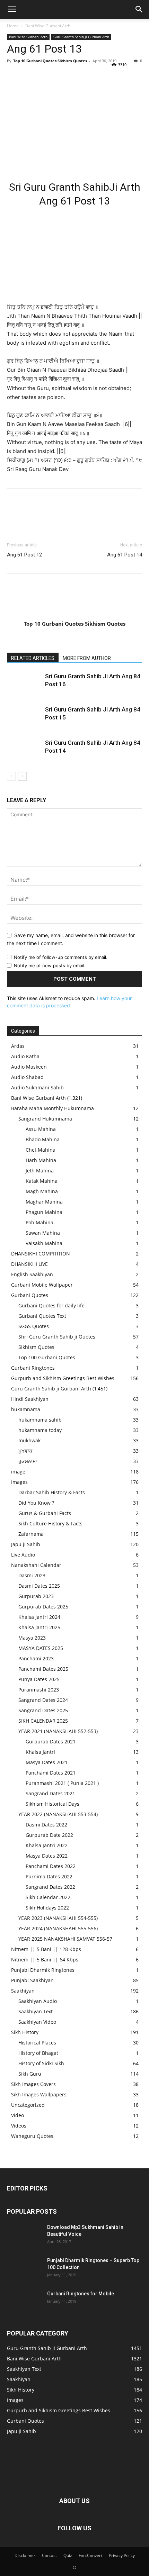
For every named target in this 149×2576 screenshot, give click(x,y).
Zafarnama (31, 1534)
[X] (30, 76)
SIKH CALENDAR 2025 (43, 1721)
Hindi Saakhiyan (30, 1399)
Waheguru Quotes (32, 2136)
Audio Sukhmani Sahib (37, 1087)
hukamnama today (40, 1430)
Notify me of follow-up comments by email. (61, 957)
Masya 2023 (32, 1638)
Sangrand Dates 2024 (43, 1700)
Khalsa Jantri (40, 1752)
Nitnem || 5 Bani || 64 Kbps (45, 1960)
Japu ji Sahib (26, 1544)
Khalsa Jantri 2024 (39, 1617)
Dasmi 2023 (32, 1575)
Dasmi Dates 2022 (46, 1825)
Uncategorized (28, 2105)
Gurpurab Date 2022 (49, 1835)
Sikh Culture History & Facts (50, 1523)
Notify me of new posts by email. (50, 965)
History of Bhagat (38, 2053)
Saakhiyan (23, 1991)
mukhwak (29, 1440)
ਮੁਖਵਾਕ (25, 1451)
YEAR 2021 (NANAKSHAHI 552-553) (58, 1731)
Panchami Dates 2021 (51, 1773)
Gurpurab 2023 (36, 1596)
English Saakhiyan (32, 1274)
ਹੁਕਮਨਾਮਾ (28, 1461)
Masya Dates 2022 (47, 1856)
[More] (78, 76)
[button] (12, 9)
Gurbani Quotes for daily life (51, 1305)
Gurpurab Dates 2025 (43, 1607)
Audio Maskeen (29, 1067)
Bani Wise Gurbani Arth (48, 26)
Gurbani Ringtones (33, 1368)
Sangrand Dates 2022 (50, 1887)
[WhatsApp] (62, 76)
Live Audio (23, 1555)
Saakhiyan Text (36, 2011)
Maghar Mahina (44, 1202)
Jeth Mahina (40, 1171)
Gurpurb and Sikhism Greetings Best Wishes (63, 1378)
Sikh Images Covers (33, 2084)
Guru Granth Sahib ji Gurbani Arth (81, 37)
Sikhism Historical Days (52, 1804)
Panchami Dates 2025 (43, 1669)
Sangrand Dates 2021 (50, 1793)
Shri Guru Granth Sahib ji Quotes (57, 1337)
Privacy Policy (122, 2555)
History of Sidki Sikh (41, 2063)
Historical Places (37, 2043)
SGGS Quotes (34, 1326)
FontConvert (90, 2555)
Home (13, 26)
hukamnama (26, 1409)
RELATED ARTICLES (33, 658)
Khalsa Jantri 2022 (47, 1845)
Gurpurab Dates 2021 (51, 1741)
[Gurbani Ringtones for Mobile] (24, 2302)
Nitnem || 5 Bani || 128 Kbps (46, 1949)
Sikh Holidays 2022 (47, 1908)
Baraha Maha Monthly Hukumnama (52, 1108)
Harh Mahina (41, 1160)
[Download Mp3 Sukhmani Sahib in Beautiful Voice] (24, 2236)
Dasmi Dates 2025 (39, 1586)
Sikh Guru (30, 2074)
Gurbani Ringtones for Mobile (81, 2294)
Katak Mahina (42, 1181)
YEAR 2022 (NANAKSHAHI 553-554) (58, 1814)
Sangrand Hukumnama (45, 1119)
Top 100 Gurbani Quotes (47, 1357)
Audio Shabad (27, 1077)
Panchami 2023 (36, 1658)
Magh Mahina (42, 1191)
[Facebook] (14, 76)
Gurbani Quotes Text (42, 1316)
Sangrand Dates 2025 (43, 1710)
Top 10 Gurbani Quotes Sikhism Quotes (50, 61)
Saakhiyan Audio (38, 2001)
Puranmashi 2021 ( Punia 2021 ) (62, 1783)
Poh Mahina (40, 1222)
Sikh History (25, 2032)
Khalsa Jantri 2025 (39, 1627)
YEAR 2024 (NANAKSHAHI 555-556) (58, 1928)
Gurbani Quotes (30, 1295)
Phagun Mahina (44, 1212)
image (18, 1472)
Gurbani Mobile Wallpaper (42, 1285)
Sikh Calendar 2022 (48, 1897)
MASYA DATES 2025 (41, 1648)
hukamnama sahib (40, 1420)
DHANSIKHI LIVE (29, 1264)
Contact (49, 2555)
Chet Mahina (41, 1150)
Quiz (68, 2555)
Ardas (18, 1046)
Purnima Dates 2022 (49, 1876)
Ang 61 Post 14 (125, 555)
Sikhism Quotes (36, 1347)
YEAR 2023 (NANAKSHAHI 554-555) (58, 1918)
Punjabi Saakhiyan (32, 1980)
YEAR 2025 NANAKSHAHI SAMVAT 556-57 (65, 1939)
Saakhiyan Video (37, 2022)
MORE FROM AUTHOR (87, 658)
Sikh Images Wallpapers (39, 2094)
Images (19, 1482)
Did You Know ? (36, 1503)
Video (17, 2115)
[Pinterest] (46, 76)
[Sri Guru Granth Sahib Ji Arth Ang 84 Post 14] (24, 751)
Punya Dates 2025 (39, 1679)
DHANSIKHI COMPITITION (41, 1254)
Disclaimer (25, 2555)
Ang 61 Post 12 (24, 555)
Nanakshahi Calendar (36, 1565)
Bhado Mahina (43, 1139)
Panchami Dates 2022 (51, 1866)
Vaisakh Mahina (44, 1243)
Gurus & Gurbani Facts (45, 1513)
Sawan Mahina (43, 1233)
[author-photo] (74, 614)
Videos (19, 2126)
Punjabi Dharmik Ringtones (43, 1970)
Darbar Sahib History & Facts (52, 1492)
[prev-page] (11, 776)
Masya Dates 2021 (47, 1762)
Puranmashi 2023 (39, 1690)
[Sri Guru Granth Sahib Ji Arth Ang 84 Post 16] (24, 684)
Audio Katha (25, 1056)
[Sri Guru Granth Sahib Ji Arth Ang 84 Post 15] (24, 718)
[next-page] (22, 776)
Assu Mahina (41, 1129)
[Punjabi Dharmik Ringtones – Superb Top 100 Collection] (24, 2269)
